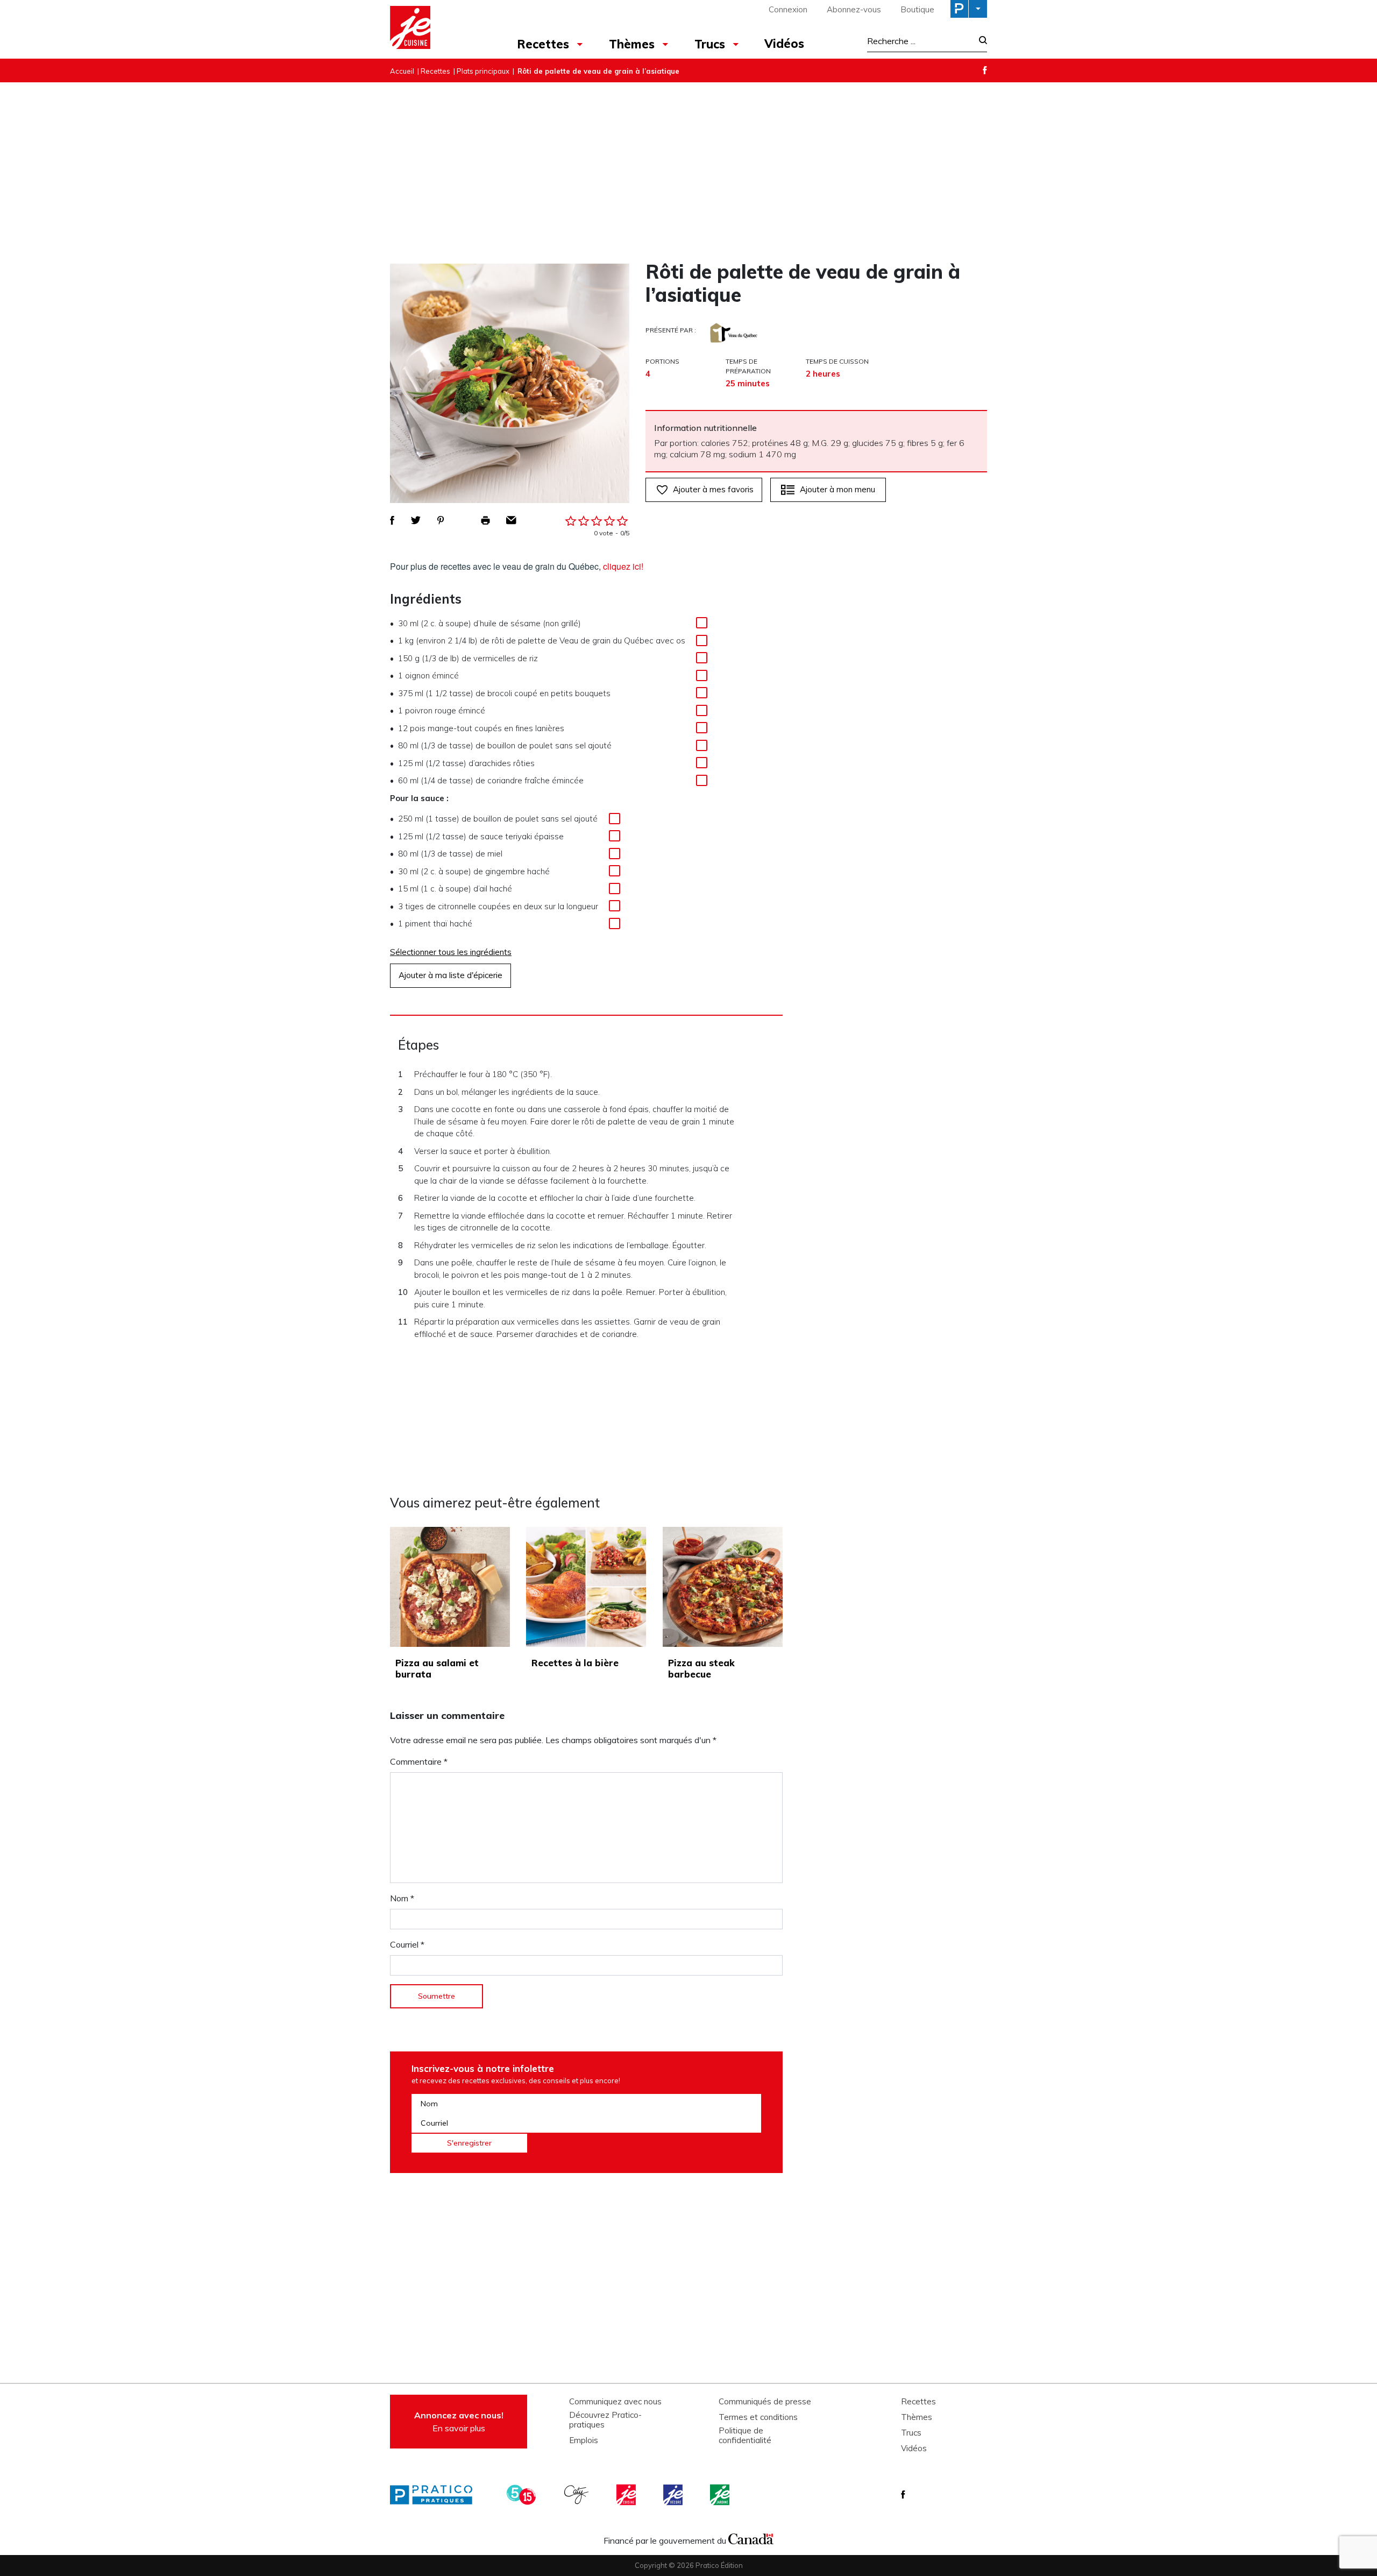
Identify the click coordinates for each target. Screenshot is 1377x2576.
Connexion (788, 9)
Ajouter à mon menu (837, 489)
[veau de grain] (734, 333)
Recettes (543, 44)
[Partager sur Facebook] (392, 520)
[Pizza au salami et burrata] (450, 1587)
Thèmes (632, 44)
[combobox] (920, 41)
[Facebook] (985, 70)
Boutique (917, 9)
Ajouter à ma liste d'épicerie (450, 975)
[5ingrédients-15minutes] (523, 2495)
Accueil (402, 71)
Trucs (710, 44)
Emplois (584, 2440)
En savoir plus (459, 2422)
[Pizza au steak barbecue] (723, 1587)
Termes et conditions (758, 2417)
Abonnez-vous (854, 9)
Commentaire (419, 1761)
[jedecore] (674, 2495)
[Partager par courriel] (511, 520)
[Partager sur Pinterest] (441, 520)
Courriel (407, 1944)
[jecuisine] (627, 2495)
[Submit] (980, 41)
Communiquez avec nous (615, 2402)
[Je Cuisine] (437, 29)
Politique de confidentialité (745, 2436)
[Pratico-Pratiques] (436, 2495)
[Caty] (578, 2495)
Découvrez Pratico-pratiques (605, 2420)
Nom (402, 1898)
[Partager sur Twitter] (416, 520)
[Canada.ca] (751, 2538)
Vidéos (784, 44)
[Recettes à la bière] (586, 1587)
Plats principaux (483, 71)
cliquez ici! (623, 567)
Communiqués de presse (765, 2402)
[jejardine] (721, 2495)
